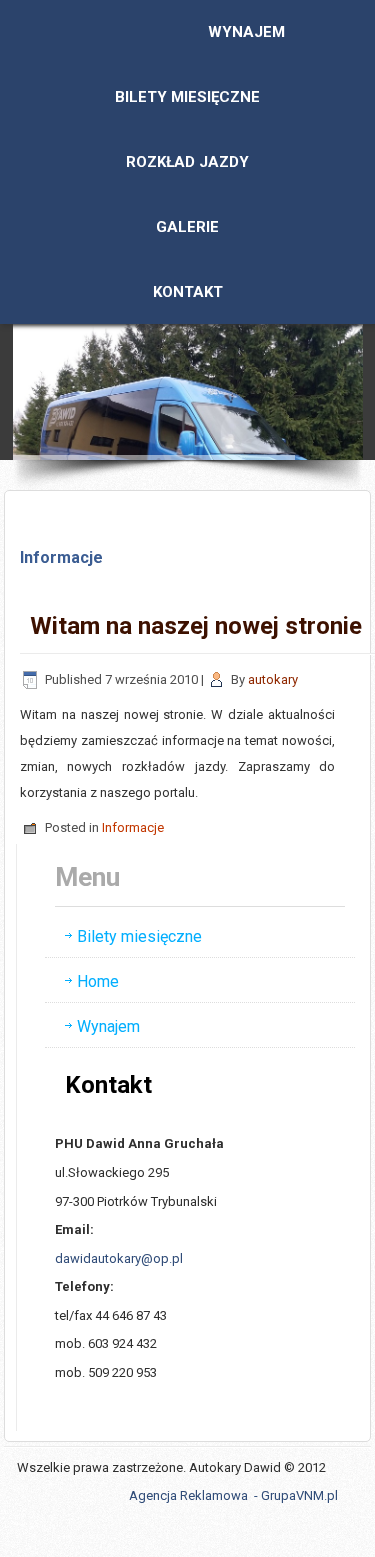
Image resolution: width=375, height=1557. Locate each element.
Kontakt (188, 292)
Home (98, 981)
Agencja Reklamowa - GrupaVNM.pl (233, 1495)
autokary (273, 679)
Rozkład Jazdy (187, 162)
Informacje (133, 827)
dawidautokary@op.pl (119, 1258)
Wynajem (246, 32)
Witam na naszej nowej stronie (196, 626)
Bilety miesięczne (187, 97)
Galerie (187, 227)
